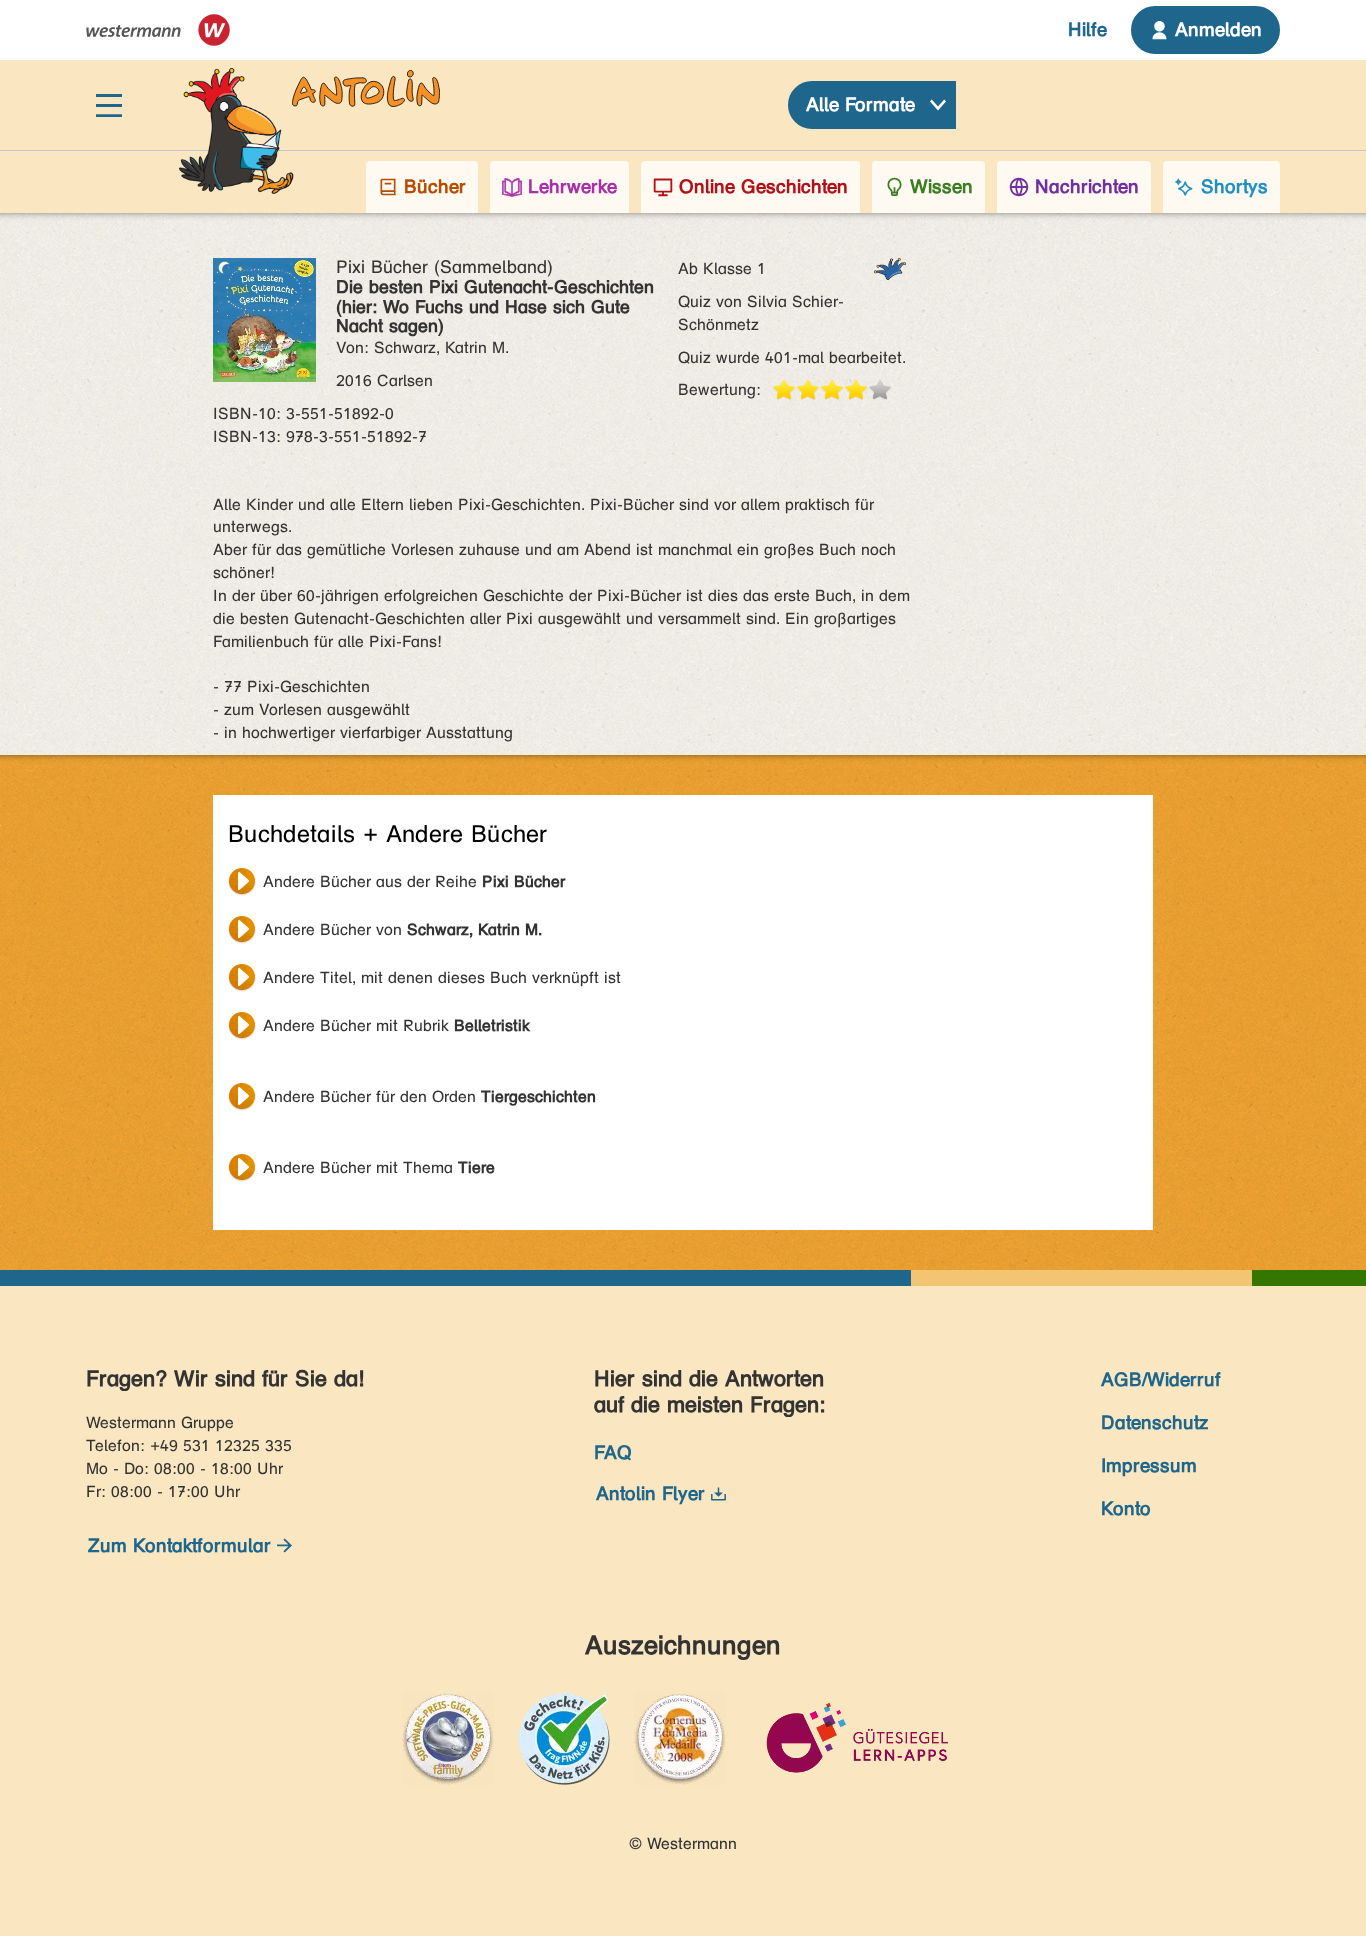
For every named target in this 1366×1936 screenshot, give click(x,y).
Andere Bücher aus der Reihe (414, 881)
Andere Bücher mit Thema (379, 1167)
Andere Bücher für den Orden (429, 1096)
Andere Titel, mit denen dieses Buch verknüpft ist (442, 977)
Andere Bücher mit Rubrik (396, 1025)
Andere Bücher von (402, 929)
